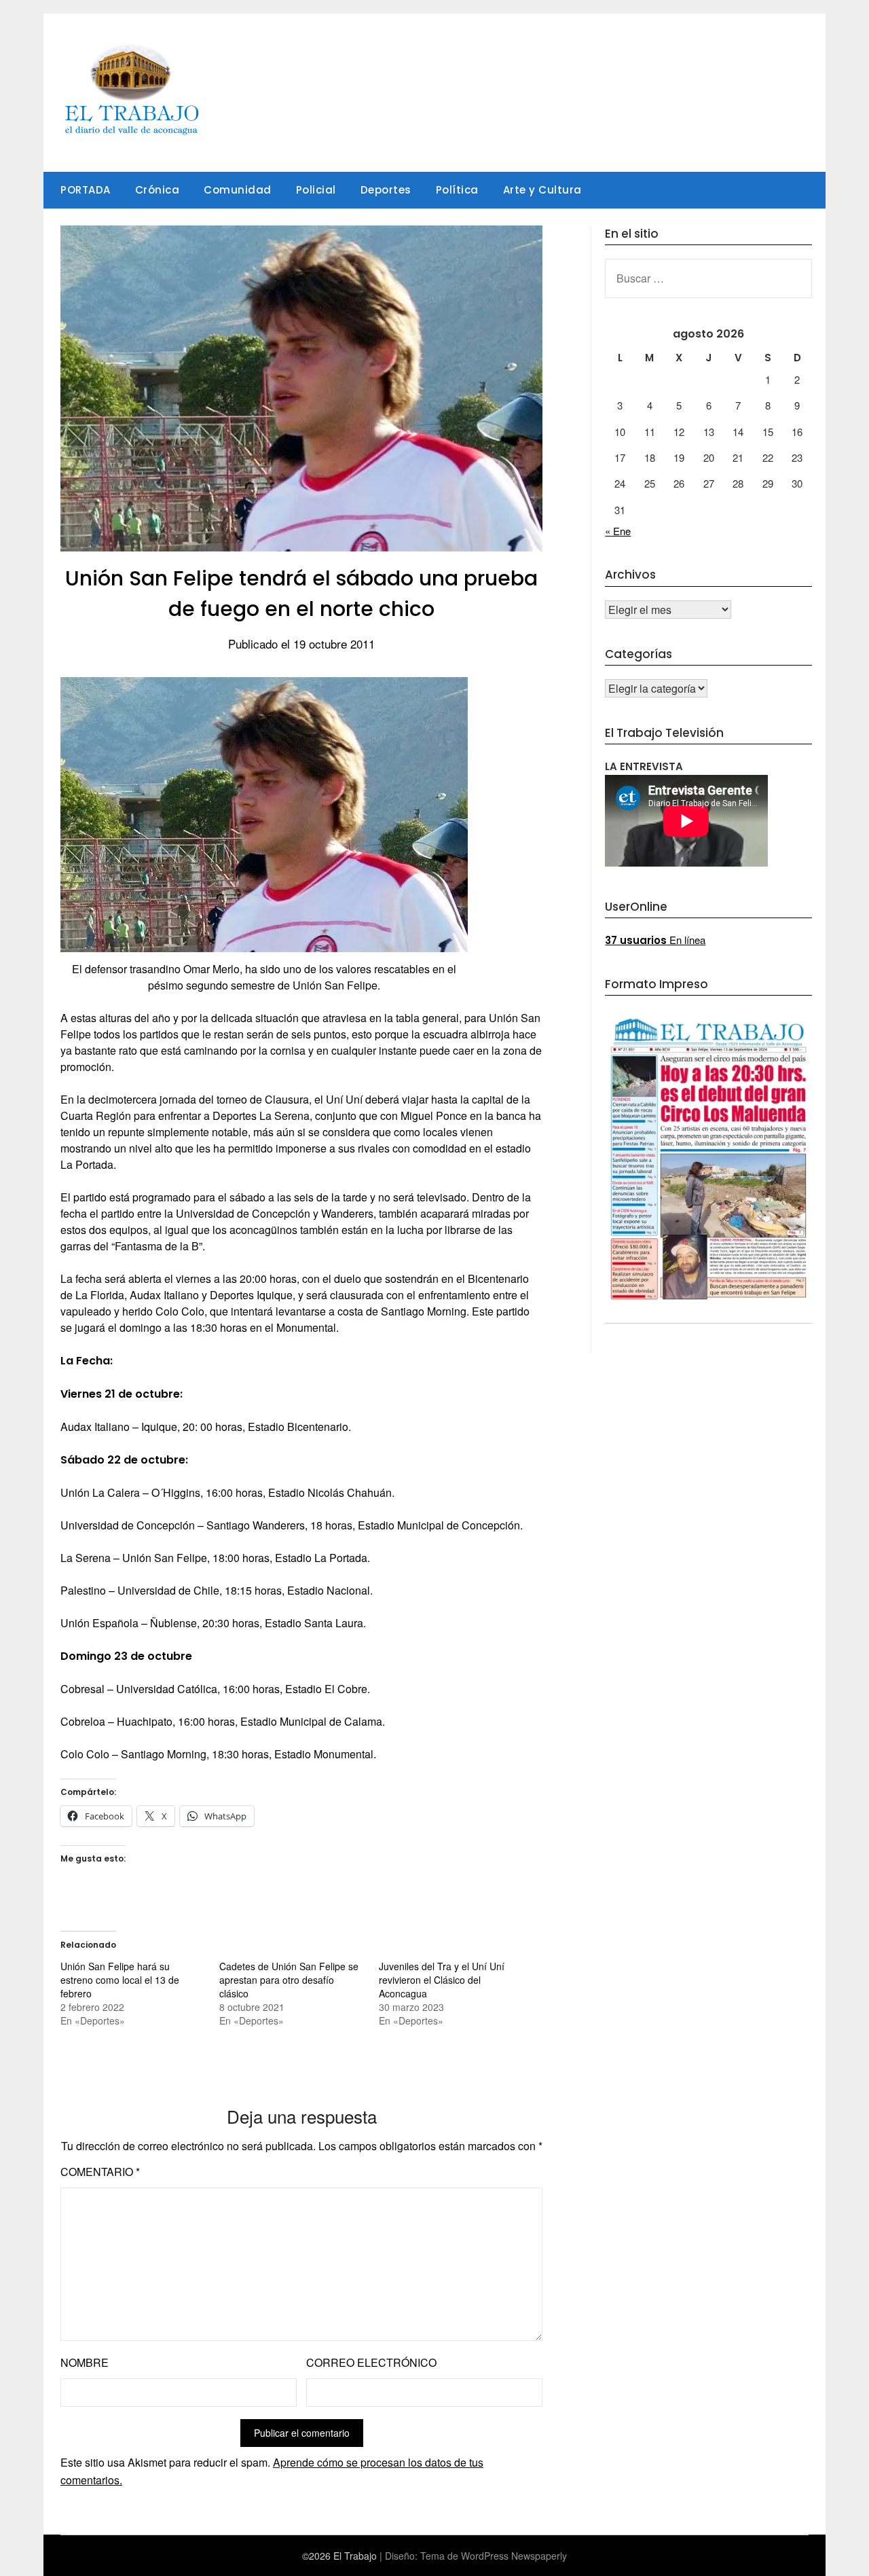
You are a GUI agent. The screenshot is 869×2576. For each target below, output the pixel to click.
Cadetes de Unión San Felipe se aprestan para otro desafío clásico (289, 1980)
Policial (316, 190)
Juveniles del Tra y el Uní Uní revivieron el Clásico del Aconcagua (442, 1980)
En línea (655, 940)
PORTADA (86, 190)
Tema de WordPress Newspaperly (494, 2556)
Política (457, 190)
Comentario (100, 2172)
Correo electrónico (371, 2362)
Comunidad (238, 190)
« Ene (618, 531)
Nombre (85, 2362)
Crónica (158, 190)
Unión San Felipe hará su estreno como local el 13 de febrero (120, 1980)
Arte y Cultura (542, 190)
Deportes (386, 190)
